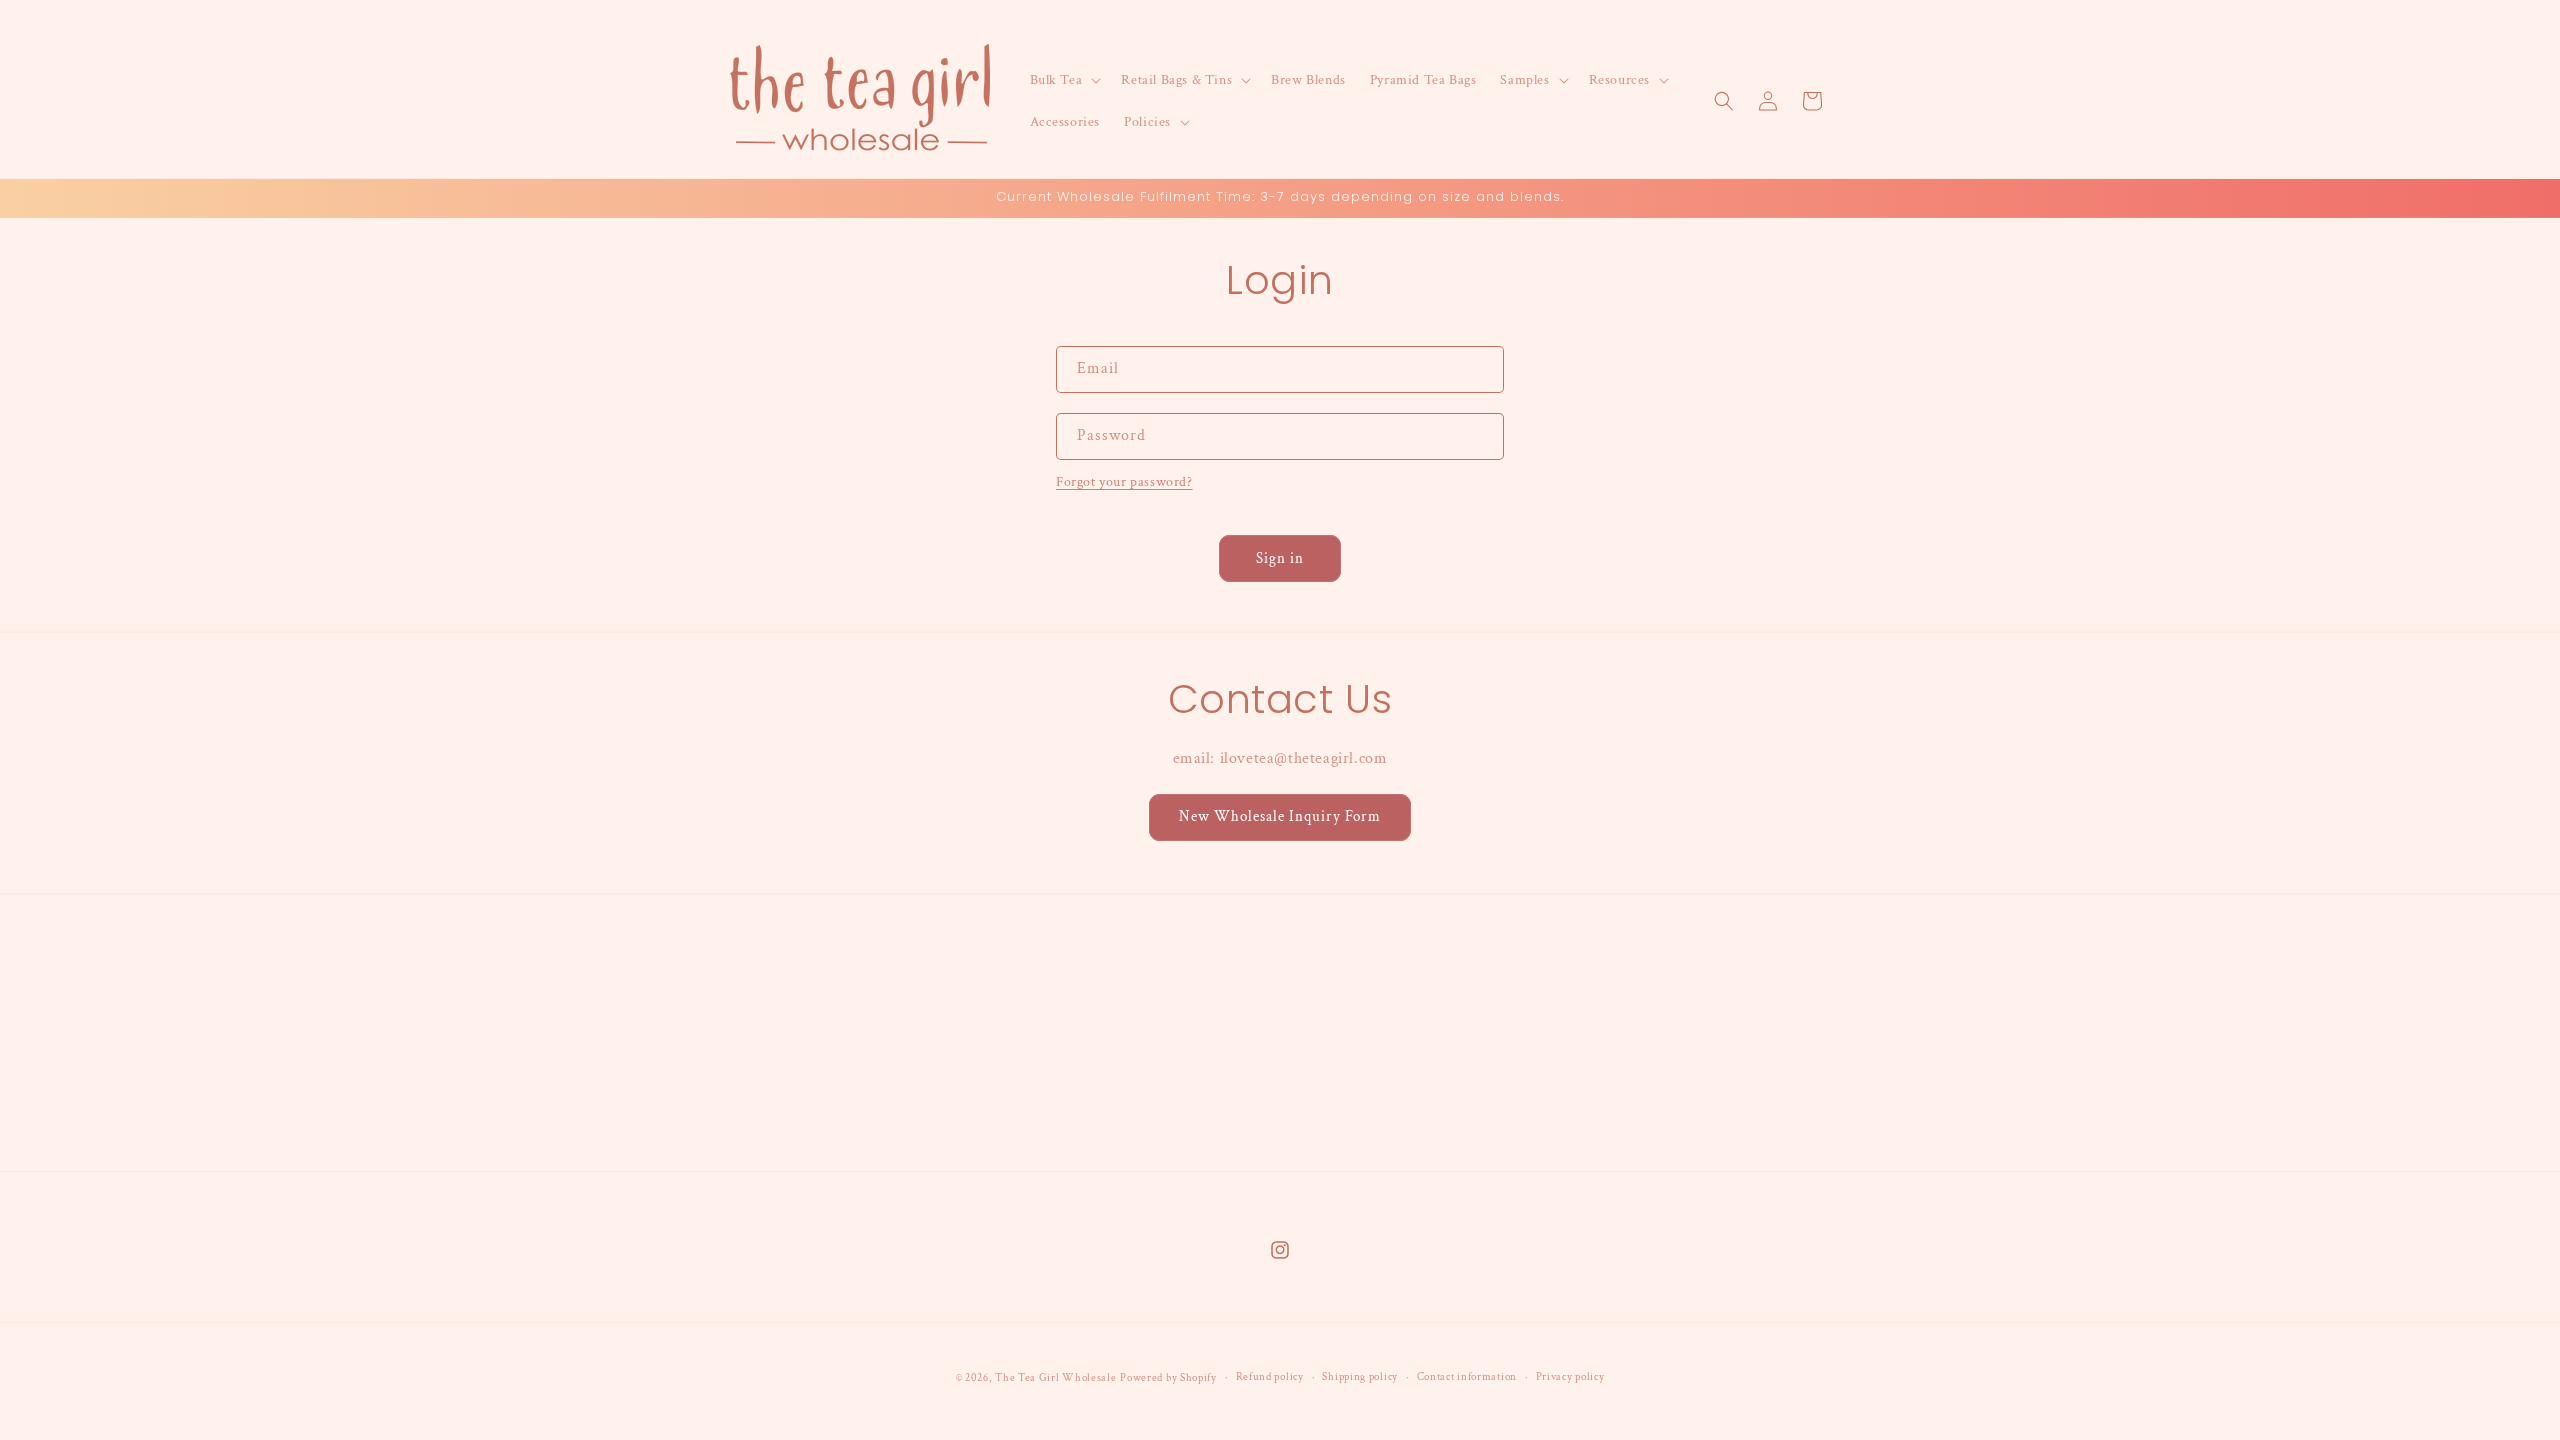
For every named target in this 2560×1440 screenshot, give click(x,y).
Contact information (1467, 1377)
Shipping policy (1360, 1377)
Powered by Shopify (1168, 1378)
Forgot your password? (1124, 482)
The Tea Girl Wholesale (1055, 1378)
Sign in (1280, 558)
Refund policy (1270, 1377)
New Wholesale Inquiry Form (1280, 816)
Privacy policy (1570, 1377)
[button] (1064, 80)
